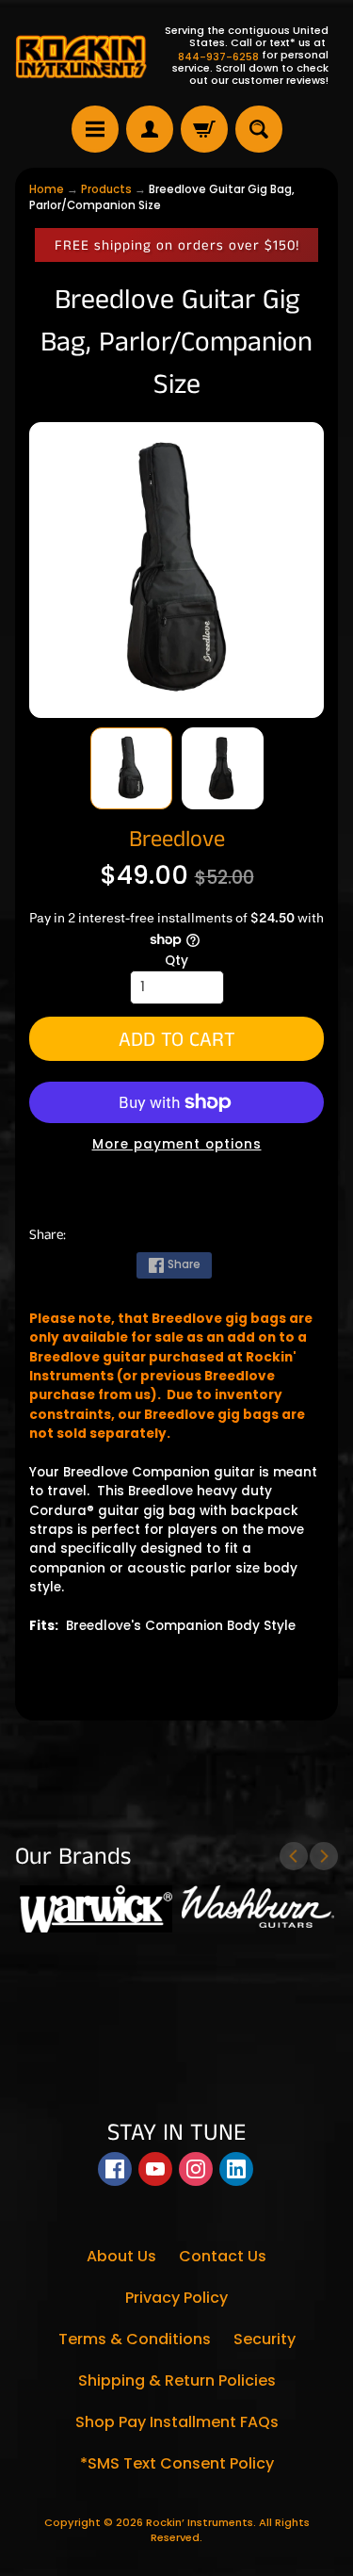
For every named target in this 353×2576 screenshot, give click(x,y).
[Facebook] (115, 2169)
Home (47, 189)
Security (265, 2339)
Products (106, 189)
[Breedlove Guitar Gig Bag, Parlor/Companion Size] (131, 768)
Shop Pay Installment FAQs (177, 2422)
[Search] (259, 129)
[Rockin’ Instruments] (81, 56)
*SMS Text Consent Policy (177, 2463)
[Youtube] (155, 2169)
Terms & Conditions (135, 2339)
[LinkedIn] (236, 2169)
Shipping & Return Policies (177, 2380)
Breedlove (177, 840)
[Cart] (204, 129)
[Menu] (95, 129)
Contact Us (223, 2256)
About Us (121, 2256)
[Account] (150, 129)
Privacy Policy (176, 2298)
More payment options (177, 1144)
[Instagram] (196, 2169)
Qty (176, 961)
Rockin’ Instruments (200, 2522)
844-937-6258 (218, 57)
